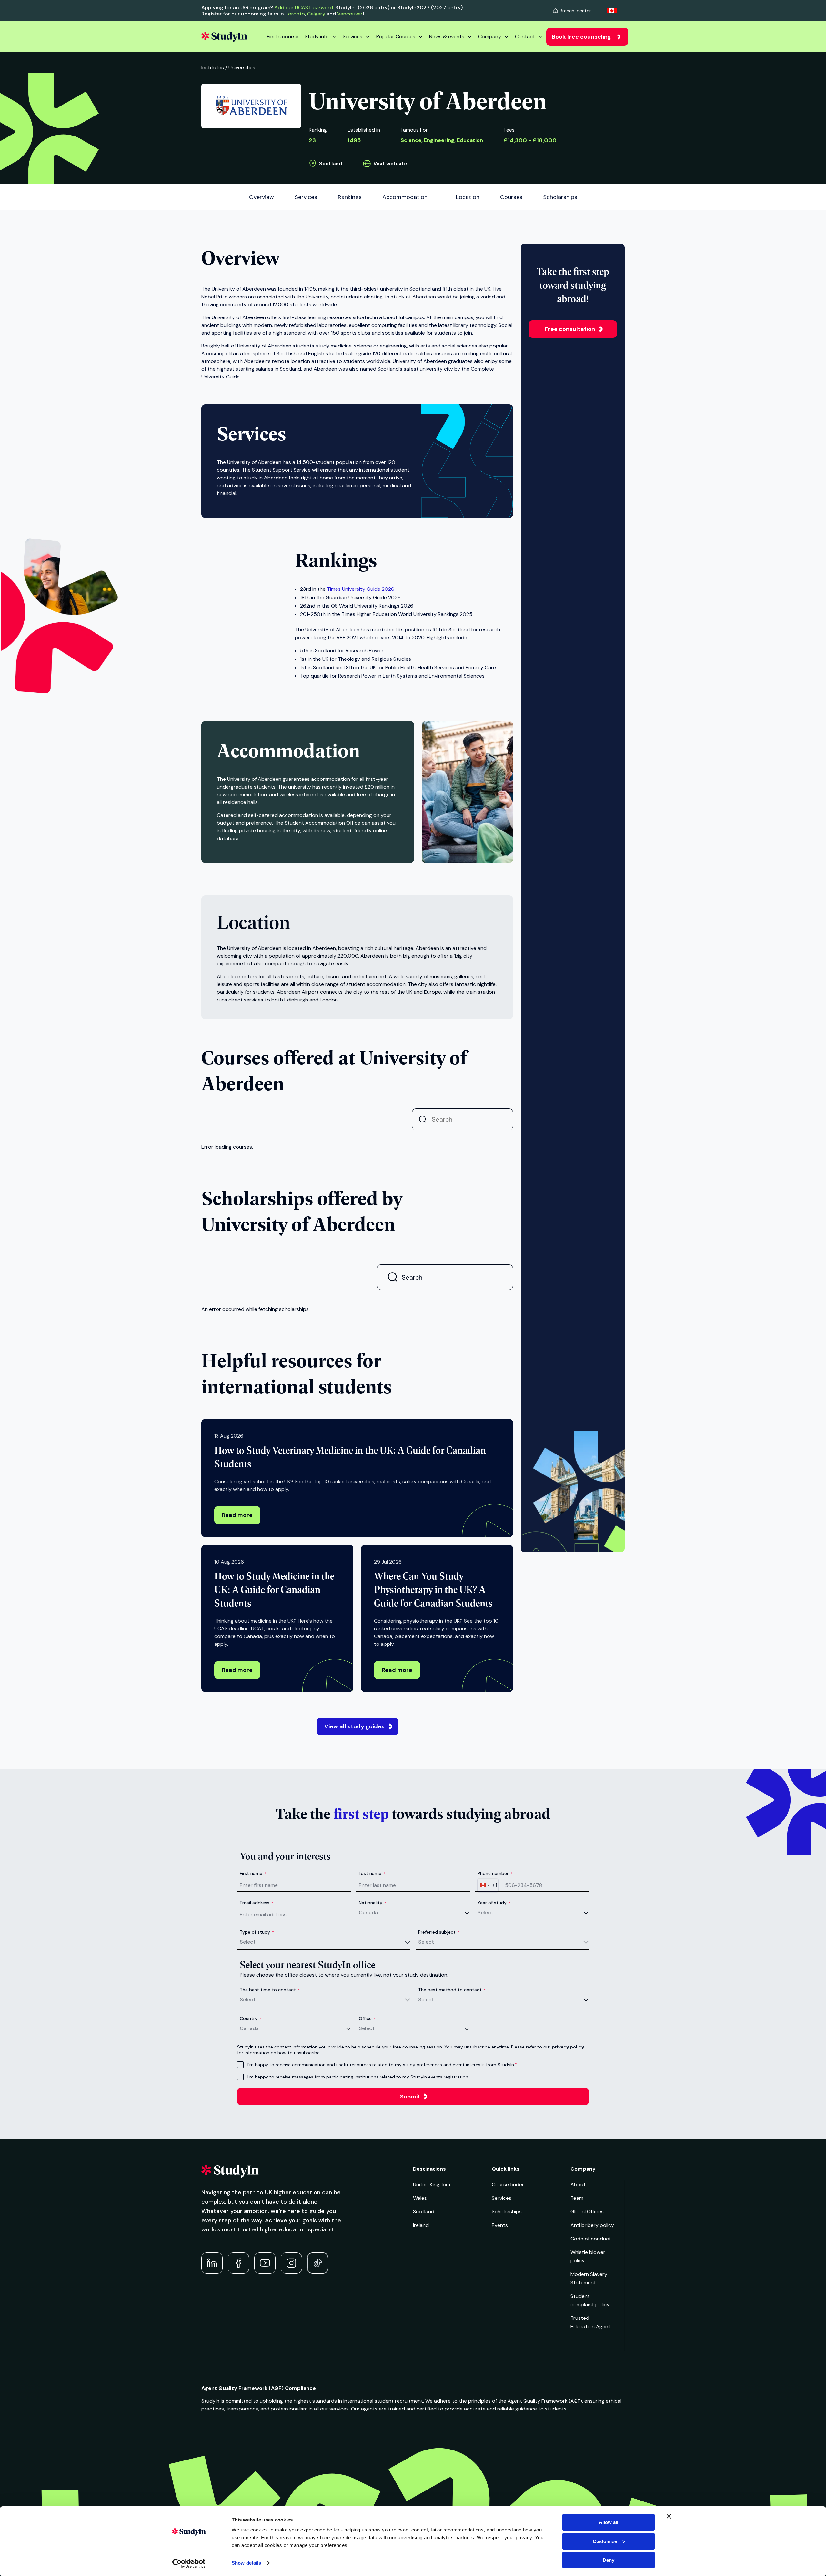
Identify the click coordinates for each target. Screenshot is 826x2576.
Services (353, 37)
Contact (525, 37)
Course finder (508, 2184)
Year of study (494, 1903)
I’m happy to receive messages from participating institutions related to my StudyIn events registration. (358, 2077)
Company (490, 37)
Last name (372, 1873)
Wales (420, 2198)
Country (251, 2018)
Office (367, 2018)
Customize (605, 2541)
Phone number (495, 1873)
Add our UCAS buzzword (304, 8)
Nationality (373, 1903)
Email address (257, 1903)
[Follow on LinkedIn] (212, 2263)
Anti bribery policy (592, 2225)
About (578, 2184)
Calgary (316, 14)
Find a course (283, 37)
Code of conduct (591, 2239)
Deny (609, 2560)
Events (500, 2225)
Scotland (331, 163)
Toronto (295, 14)
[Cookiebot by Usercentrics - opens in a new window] (189, 2563)
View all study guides (354, 1726)
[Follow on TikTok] (318, 2263)
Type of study (257, 1932)
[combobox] (488, 1885)
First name (253, 1873)
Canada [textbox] (368, 1912)
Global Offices (587, 2212)
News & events (447, 37)
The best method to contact (452, 1990)
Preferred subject (439, 1932)
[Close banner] (669, 2516)
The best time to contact (270, 1990)
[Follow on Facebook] (238, 2263)
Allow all (609, 2522)
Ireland (421, 2225)
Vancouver (350, 14)
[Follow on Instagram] (291, 2263)
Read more (237, 1515)
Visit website (390, 163)
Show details (246, 2563)
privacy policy (568, 2047)
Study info (317, 37)
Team (577, 2198)
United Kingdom (432, 2184)
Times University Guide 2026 (361, 589)
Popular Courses (396, 37)
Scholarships (507, 2212)
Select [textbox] (485, 1912)
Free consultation (570, 329)
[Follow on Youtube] (265, 2263)
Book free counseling (581, 37)
